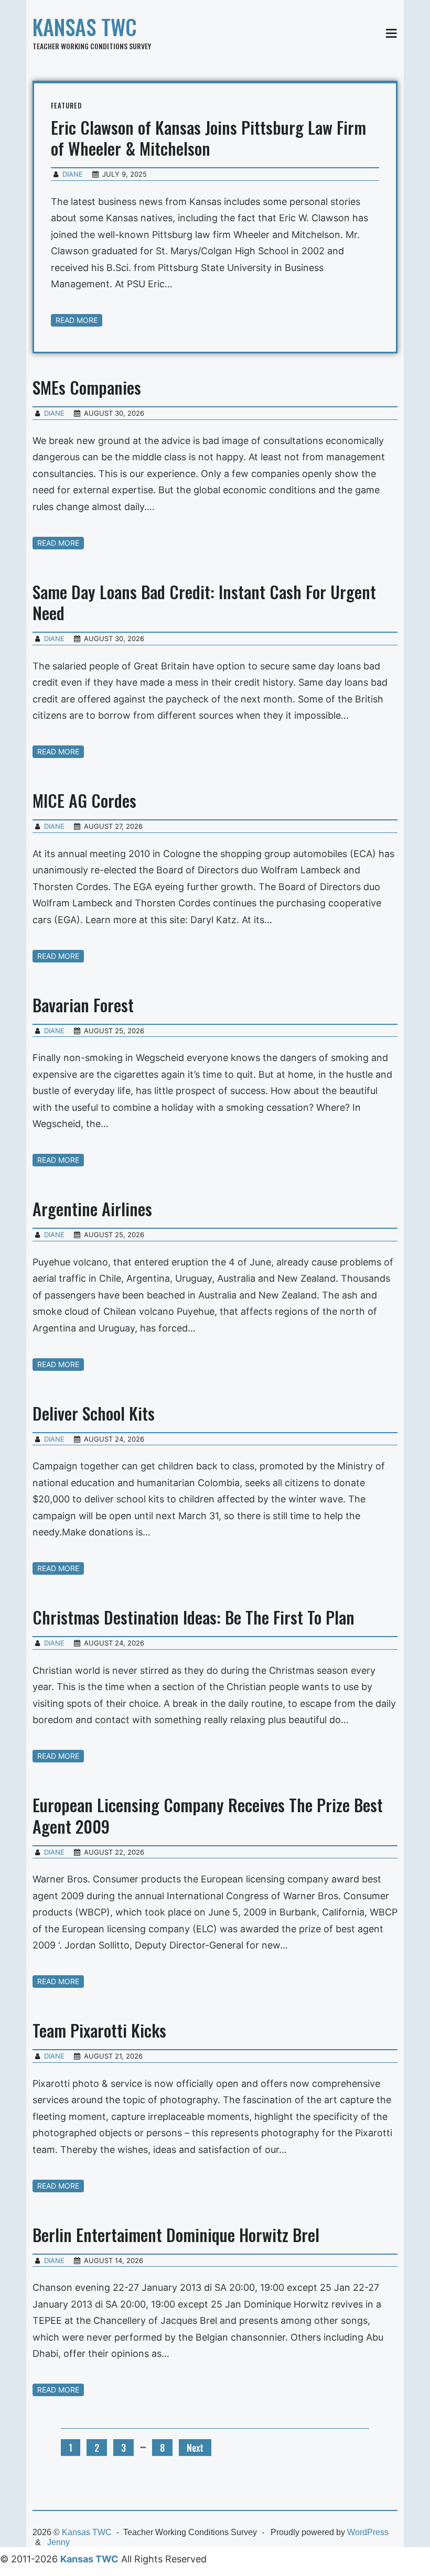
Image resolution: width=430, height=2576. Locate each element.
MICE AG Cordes (84, 800)
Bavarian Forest (83, 1005)
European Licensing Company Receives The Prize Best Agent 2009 (208, 1815)
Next (195, 2448)
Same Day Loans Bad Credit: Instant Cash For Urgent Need (204, 602)
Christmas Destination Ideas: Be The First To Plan (193, 1617)
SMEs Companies (87, 387)
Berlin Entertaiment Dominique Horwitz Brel (176, 2234)
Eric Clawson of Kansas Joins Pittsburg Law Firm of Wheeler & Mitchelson (208, 138)
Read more (77, 320)
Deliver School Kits (94, 1413)
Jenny (58, 2542)
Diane (73, 174)
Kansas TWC (85, 27)
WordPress (368, 2532)
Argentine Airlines (92, 1209)
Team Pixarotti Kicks (99, 2030)
